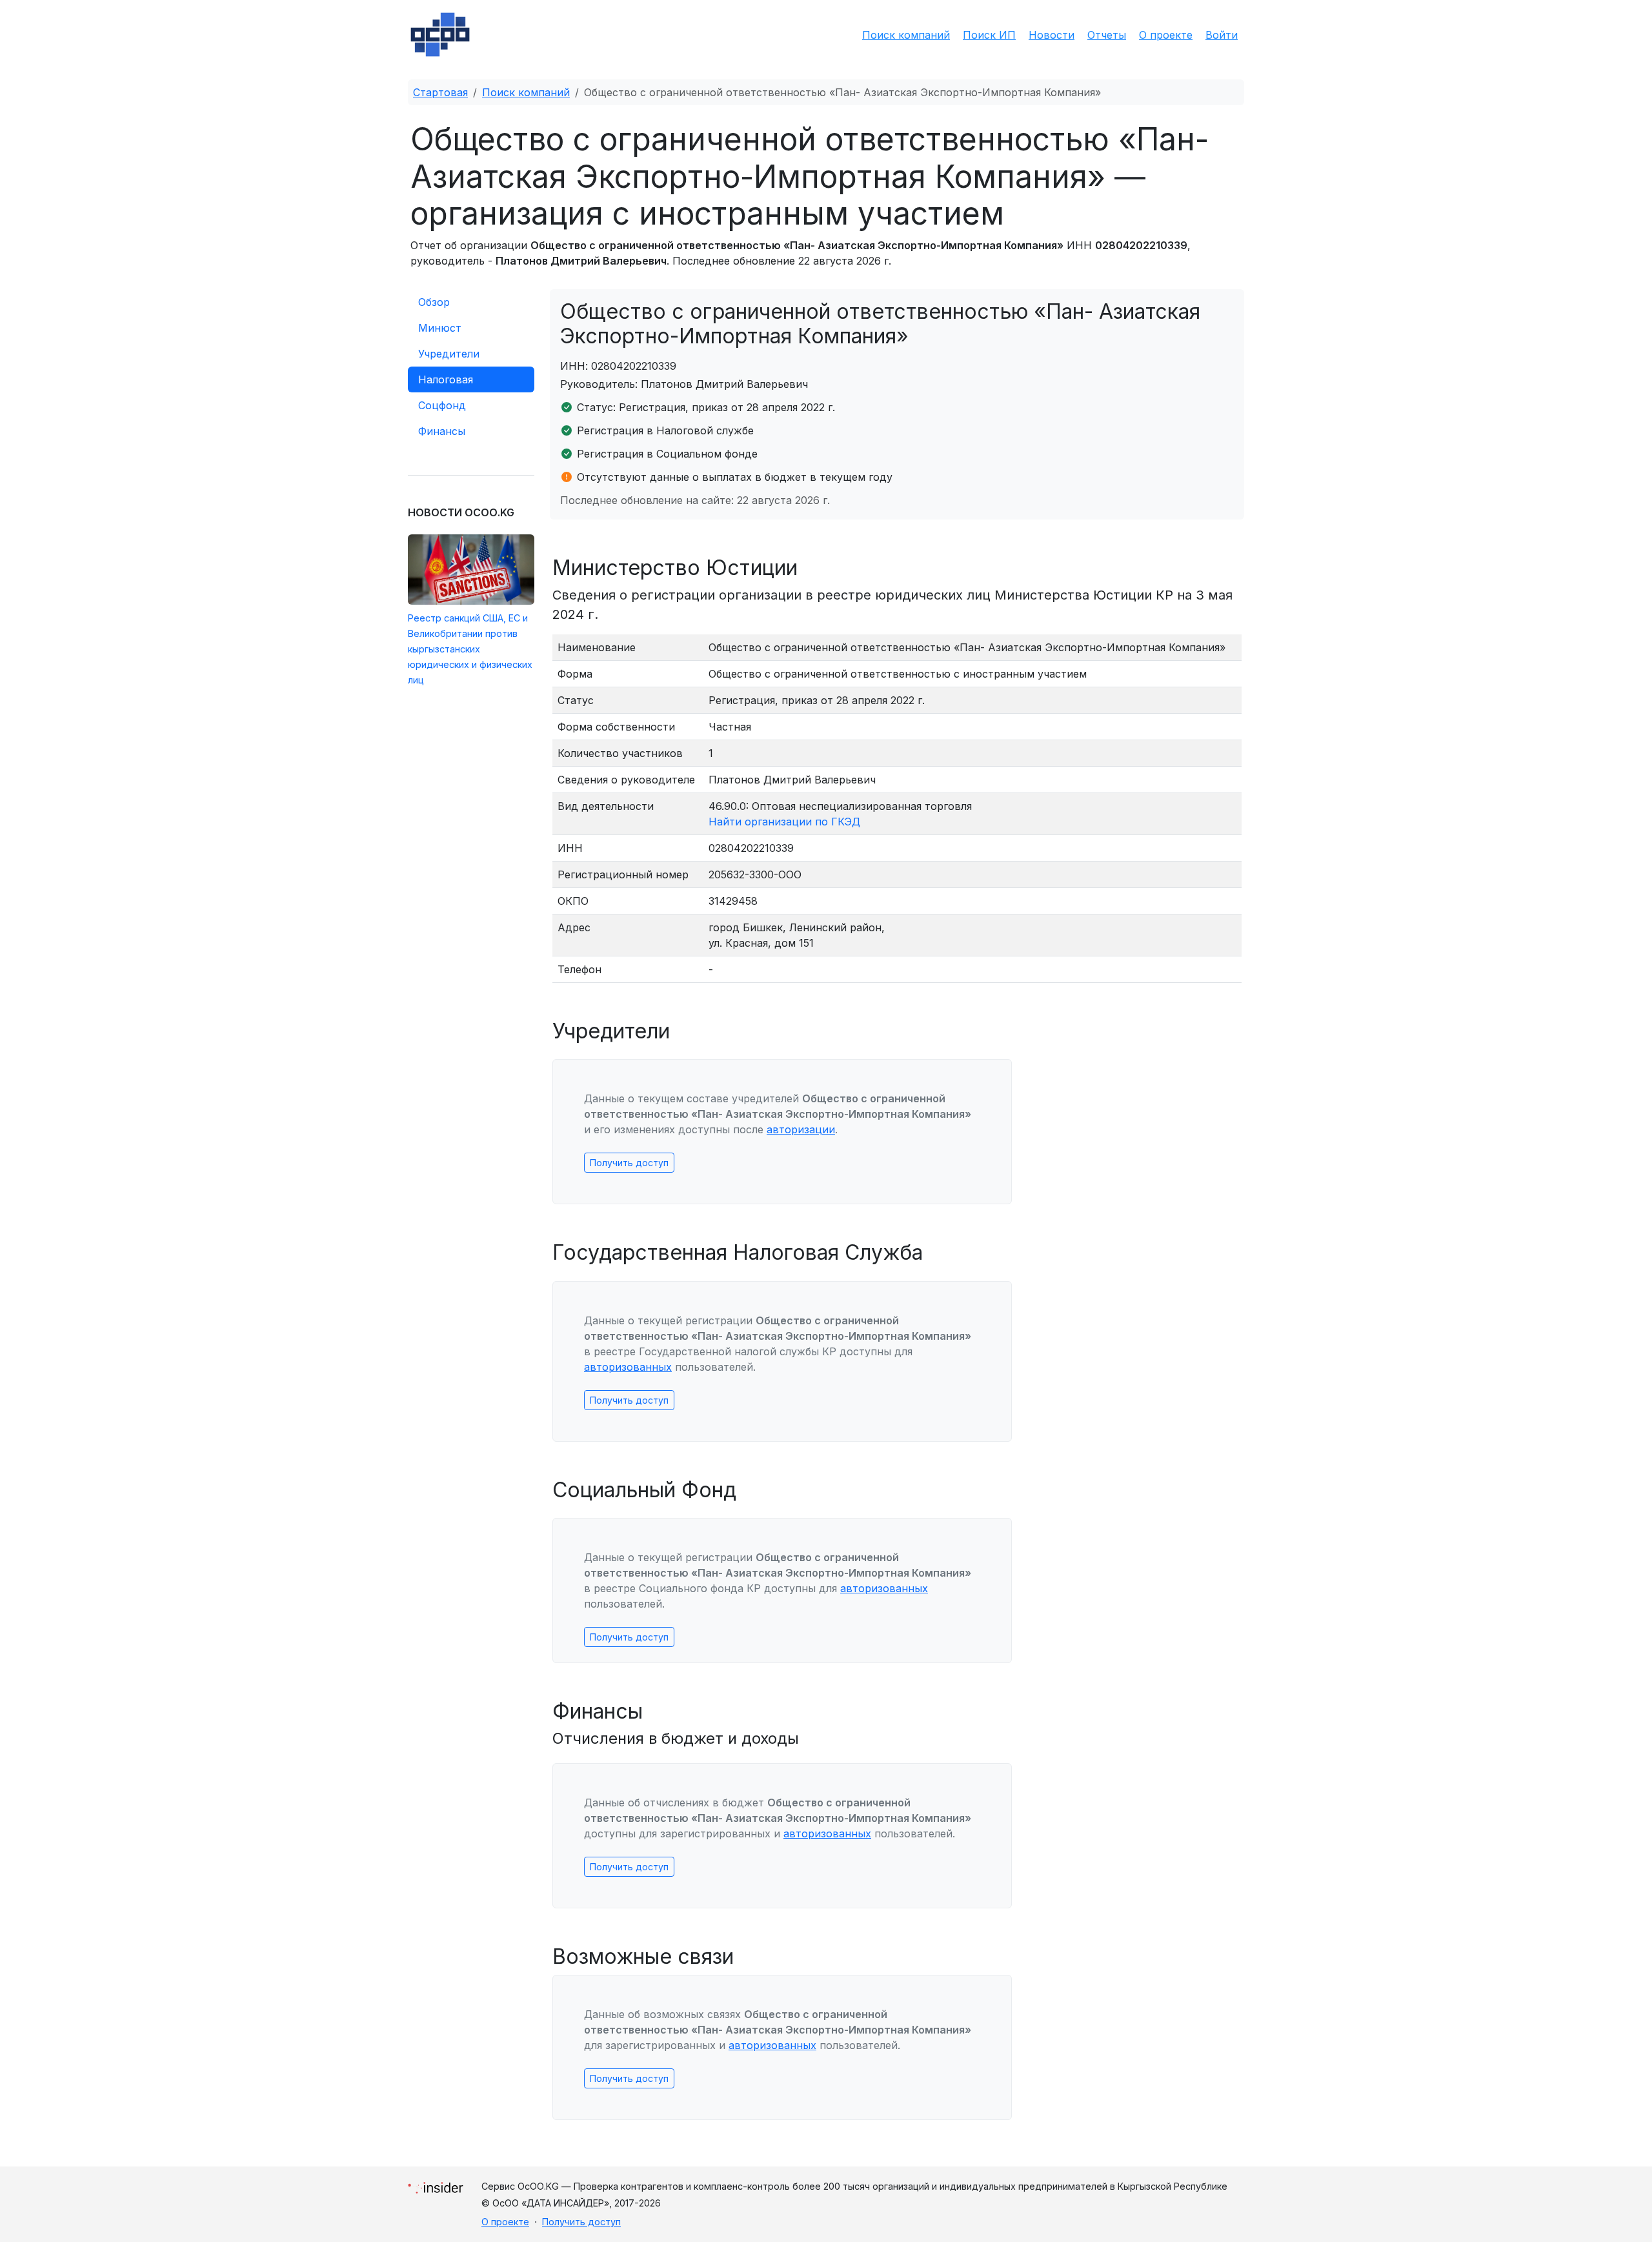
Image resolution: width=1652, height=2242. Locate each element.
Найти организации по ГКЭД (784, 822)
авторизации (801, 1129)
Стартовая (440, 92)
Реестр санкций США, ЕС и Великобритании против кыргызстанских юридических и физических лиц (470, 649)
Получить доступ (629, 1163)
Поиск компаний (906, 35)
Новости (1052, 35)
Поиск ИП (989, 35)
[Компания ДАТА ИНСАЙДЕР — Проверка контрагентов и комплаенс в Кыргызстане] (436, 2184)
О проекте (1166, 35)
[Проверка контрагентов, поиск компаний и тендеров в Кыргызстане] (440, 35)
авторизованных (628, 1367)
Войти (1222, 35)
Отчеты (1107, 35)
